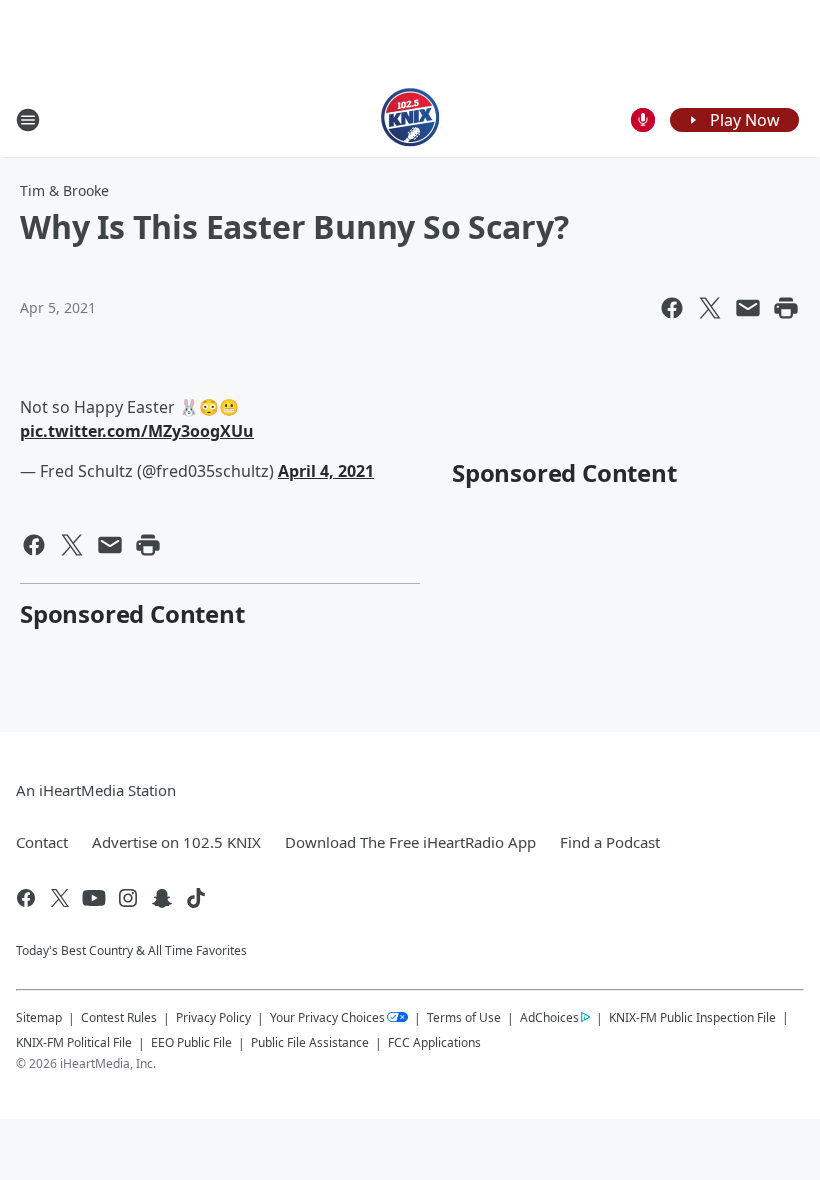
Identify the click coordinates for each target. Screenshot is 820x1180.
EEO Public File (191, 1042)
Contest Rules (119, 1017)
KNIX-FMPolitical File (74, 1042)
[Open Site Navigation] (28, 120)
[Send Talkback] (643, 120)
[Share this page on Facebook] (672, 308)
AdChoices (549, 1017)
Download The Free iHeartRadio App (410, 842)
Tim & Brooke (64, 190)
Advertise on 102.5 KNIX (176, 842)
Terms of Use (464, 1017)
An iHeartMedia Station (96, 790)
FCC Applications (434, 1042)
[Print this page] (786, 308)
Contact (42, 842)
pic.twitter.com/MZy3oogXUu (137, 431)
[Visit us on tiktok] (196, 898)
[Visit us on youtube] (94, 898)
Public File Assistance (310, 1042)
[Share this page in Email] (748, 308)
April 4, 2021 (326, 471)
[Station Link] (410, 119)
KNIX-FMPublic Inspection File (692, 1017)
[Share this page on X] (710, 308)
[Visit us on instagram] (128, 898)
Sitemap (39, 1017)
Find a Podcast (610, 842)
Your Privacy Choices (327, 1017)
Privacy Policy (213, 1017)
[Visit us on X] (60, 898)
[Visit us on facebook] (26, 898)
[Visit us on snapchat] (162, 898)
